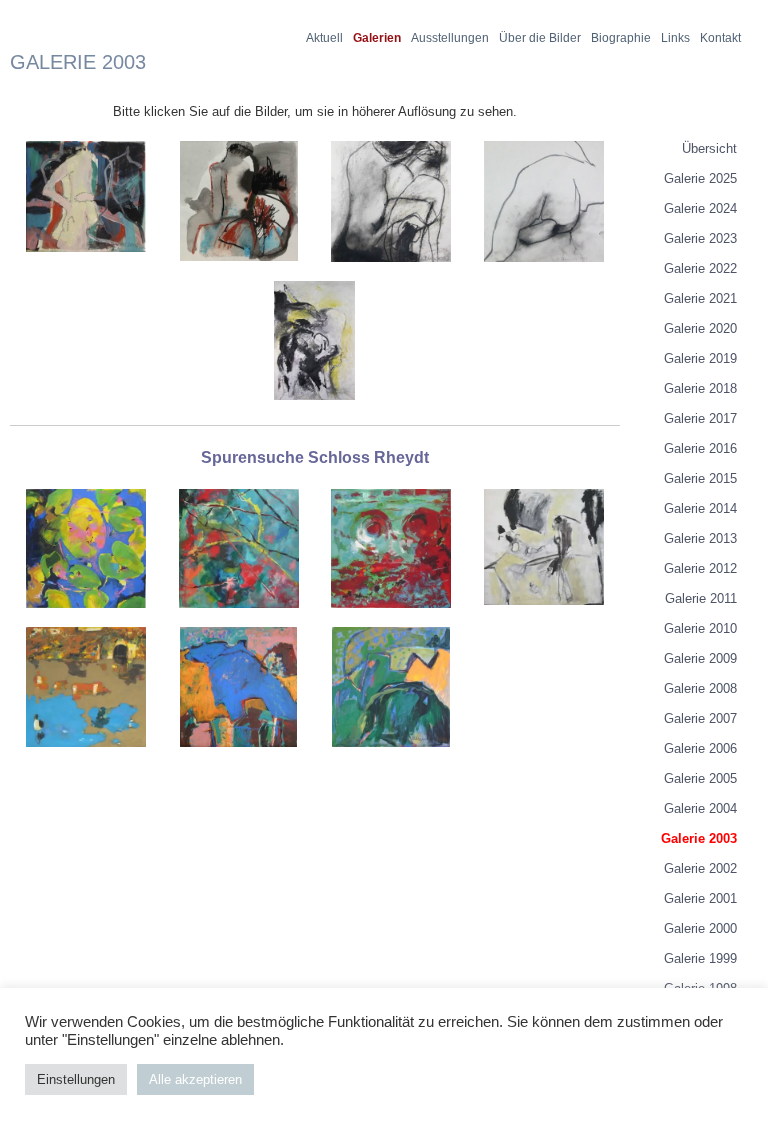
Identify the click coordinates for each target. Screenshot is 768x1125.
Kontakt (720, 38)
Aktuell (324, 38)
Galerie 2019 (700, 358)
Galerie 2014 (700, 508)
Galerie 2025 (700, 178)
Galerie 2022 (700, 268)
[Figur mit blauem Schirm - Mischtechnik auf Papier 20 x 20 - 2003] (239, 269)
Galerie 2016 (700, 448)
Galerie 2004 (700, 808)
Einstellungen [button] (76, 1079)
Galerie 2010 (700, 628)
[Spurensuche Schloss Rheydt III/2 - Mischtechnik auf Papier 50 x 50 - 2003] (391, 755)
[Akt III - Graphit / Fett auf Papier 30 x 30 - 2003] (391, 270)
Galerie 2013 (700, 538)
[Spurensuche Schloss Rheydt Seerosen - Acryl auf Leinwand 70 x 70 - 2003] (86, 616)
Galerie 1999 (700, 958)
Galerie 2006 (700, 748)
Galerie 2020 (700, 328)
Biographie (621, 38)
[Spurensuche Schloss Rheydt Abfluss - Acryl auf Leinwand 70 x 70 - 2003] (391, 616)
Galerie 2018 (700, 388)
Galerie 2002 (700, 868)
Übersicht (709, 148)
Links (675, 38)
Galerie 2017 (700, 418)
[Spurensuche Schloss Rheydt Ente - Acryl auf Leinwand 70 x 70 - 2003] (86, 755)
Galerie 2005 (700, 778)
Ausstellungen (450, 38)
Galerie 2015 (700, 478)
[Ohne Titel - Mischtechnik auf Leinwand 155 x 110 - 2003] (314, 408)
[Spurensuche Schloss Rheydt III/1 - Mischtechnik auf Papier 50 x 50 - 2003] (238, 755)
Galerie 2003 (699, 838)
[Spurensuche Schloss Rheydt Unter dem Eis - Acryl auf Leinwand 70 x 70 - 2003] (239, 616)
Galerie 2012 (700, 568)
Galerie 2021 (700, 298)
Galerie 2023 (700, 238)
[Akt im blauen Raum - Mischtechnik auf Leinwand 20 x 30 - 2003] (86, 260)
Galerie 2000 (700, 928)
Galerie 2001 (700, 898)
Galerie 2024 (700, 208)
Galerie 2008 (700, 688)
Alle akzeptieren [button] (195, 1079)
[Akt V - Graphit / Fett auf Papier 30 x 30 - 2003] (544, 270)
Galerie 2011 (701, 598)
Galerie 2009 (700, 658)
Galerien (377, 38)
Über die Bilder (540, 38)
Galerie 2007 (700, 718)
